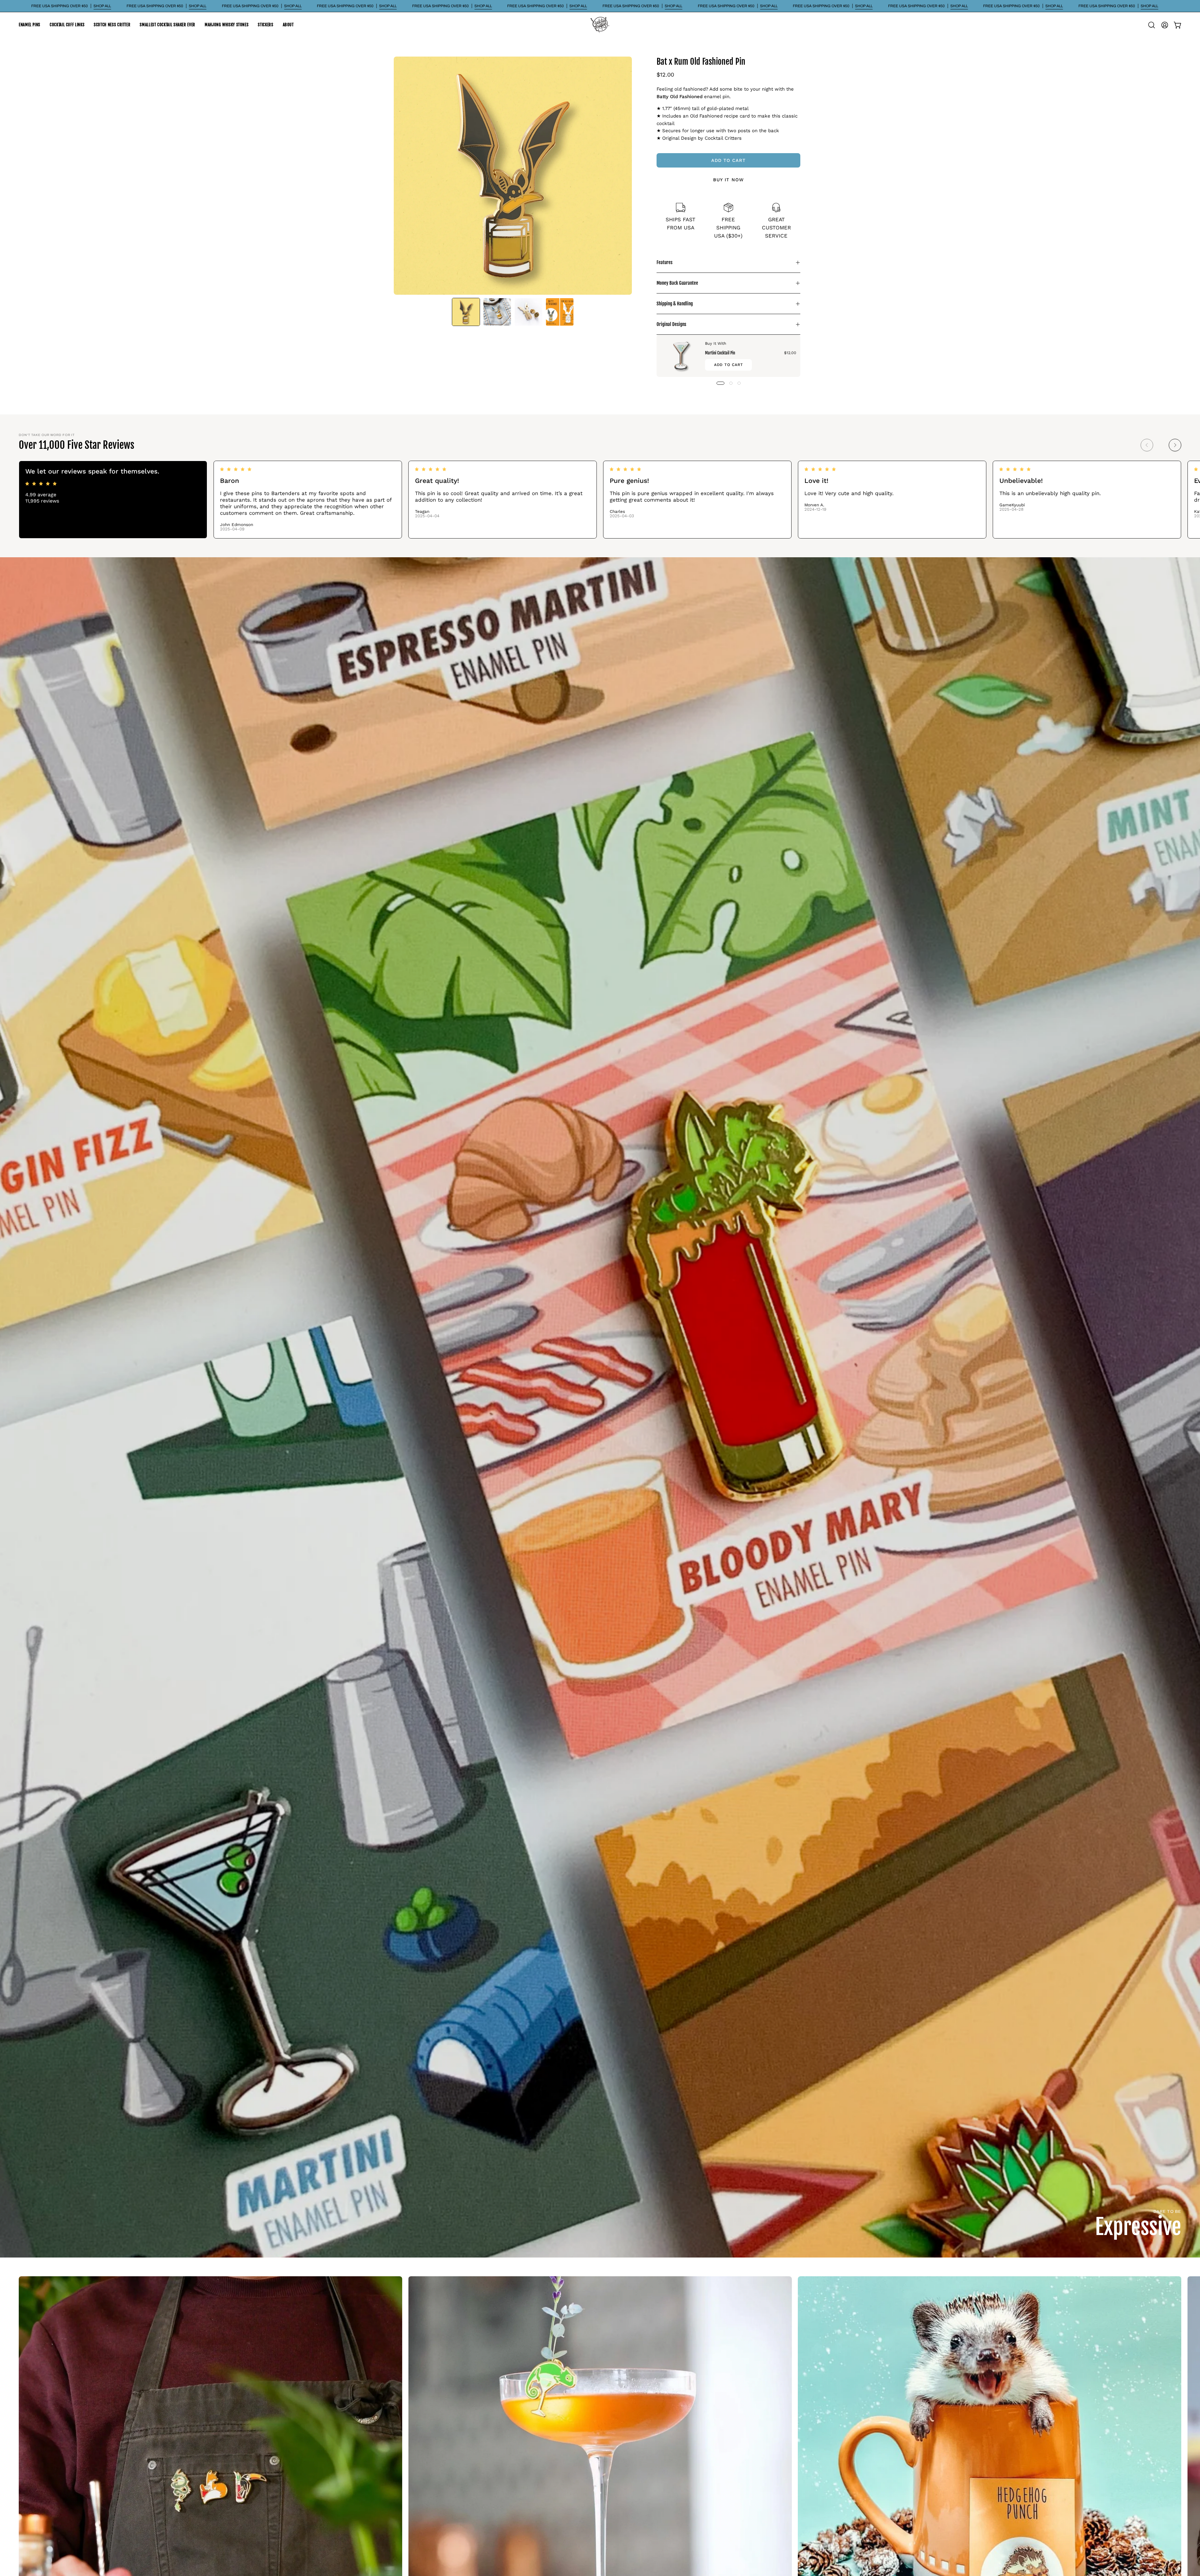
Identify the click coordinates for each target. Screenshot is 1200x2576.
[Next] (1175, 445)
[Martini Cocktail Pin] (681, 356)
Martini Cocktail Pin (720, 353)
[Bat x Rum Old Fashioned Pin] (466, 312)
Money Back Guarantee (677, 283)
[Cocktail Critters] (600, 25)
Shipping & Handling (675, 304)
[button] (30, 25)
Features (665, 262)
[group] (600, 500)
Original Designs (671, 324)
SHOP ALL (102, 6)
